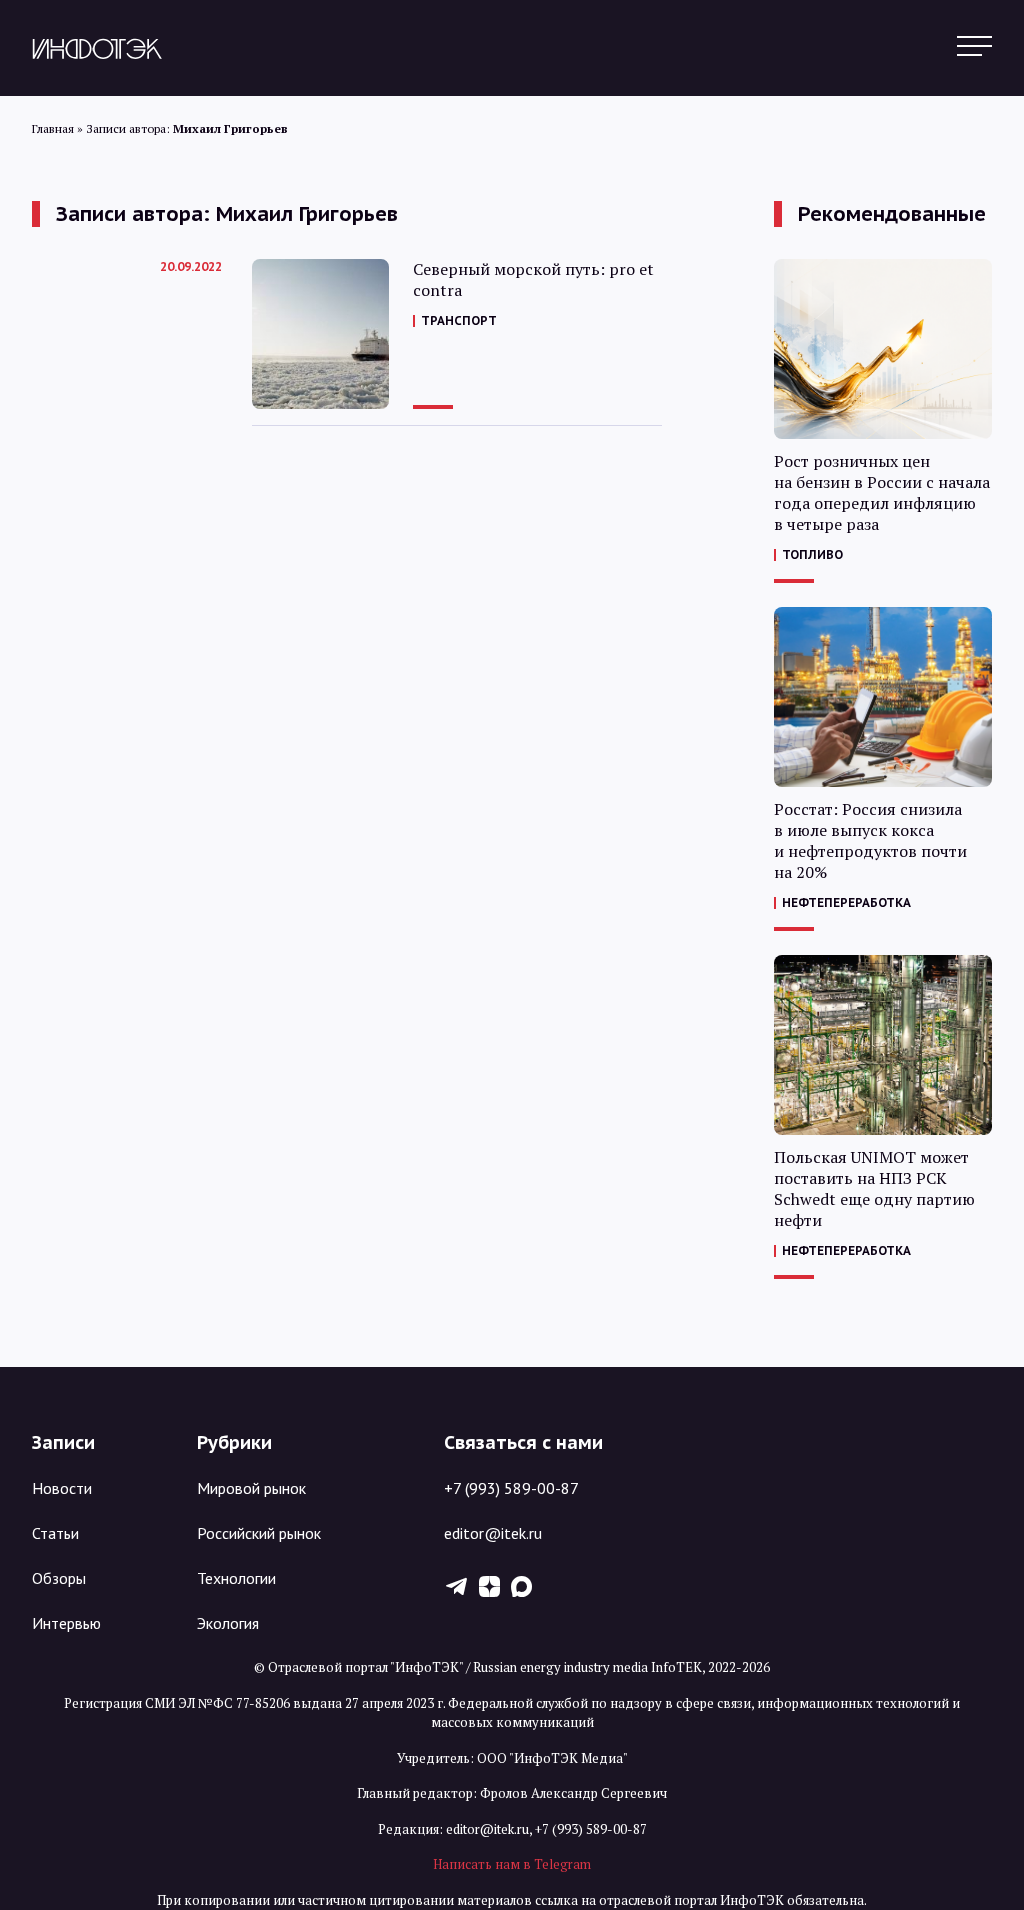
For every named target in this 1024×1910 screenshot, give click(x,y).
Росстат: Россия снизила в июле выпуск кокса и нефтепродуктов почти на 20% (870, 841)
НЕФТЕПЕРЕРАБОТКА (846, 902)
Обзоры (59, 1578)
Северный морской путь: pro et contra (533, 280)
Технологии (236, 1578)
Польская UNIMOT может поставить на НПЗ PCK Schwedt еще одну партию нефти (874, 1189)
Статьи (55, 1533)
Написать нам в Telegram (512, 1864)
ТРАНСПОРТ (459, 320)
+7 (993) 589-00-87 (511, 1488)
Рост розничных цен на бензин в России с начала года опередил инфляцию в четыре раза (882, 493)
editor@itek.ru (493, 1533)
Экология (228, 1623)
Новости (62, 1488)
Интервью (66, 1623)
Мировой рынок (251, 1488)
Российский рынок (259, 1533)
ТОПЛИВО (812, 554)
